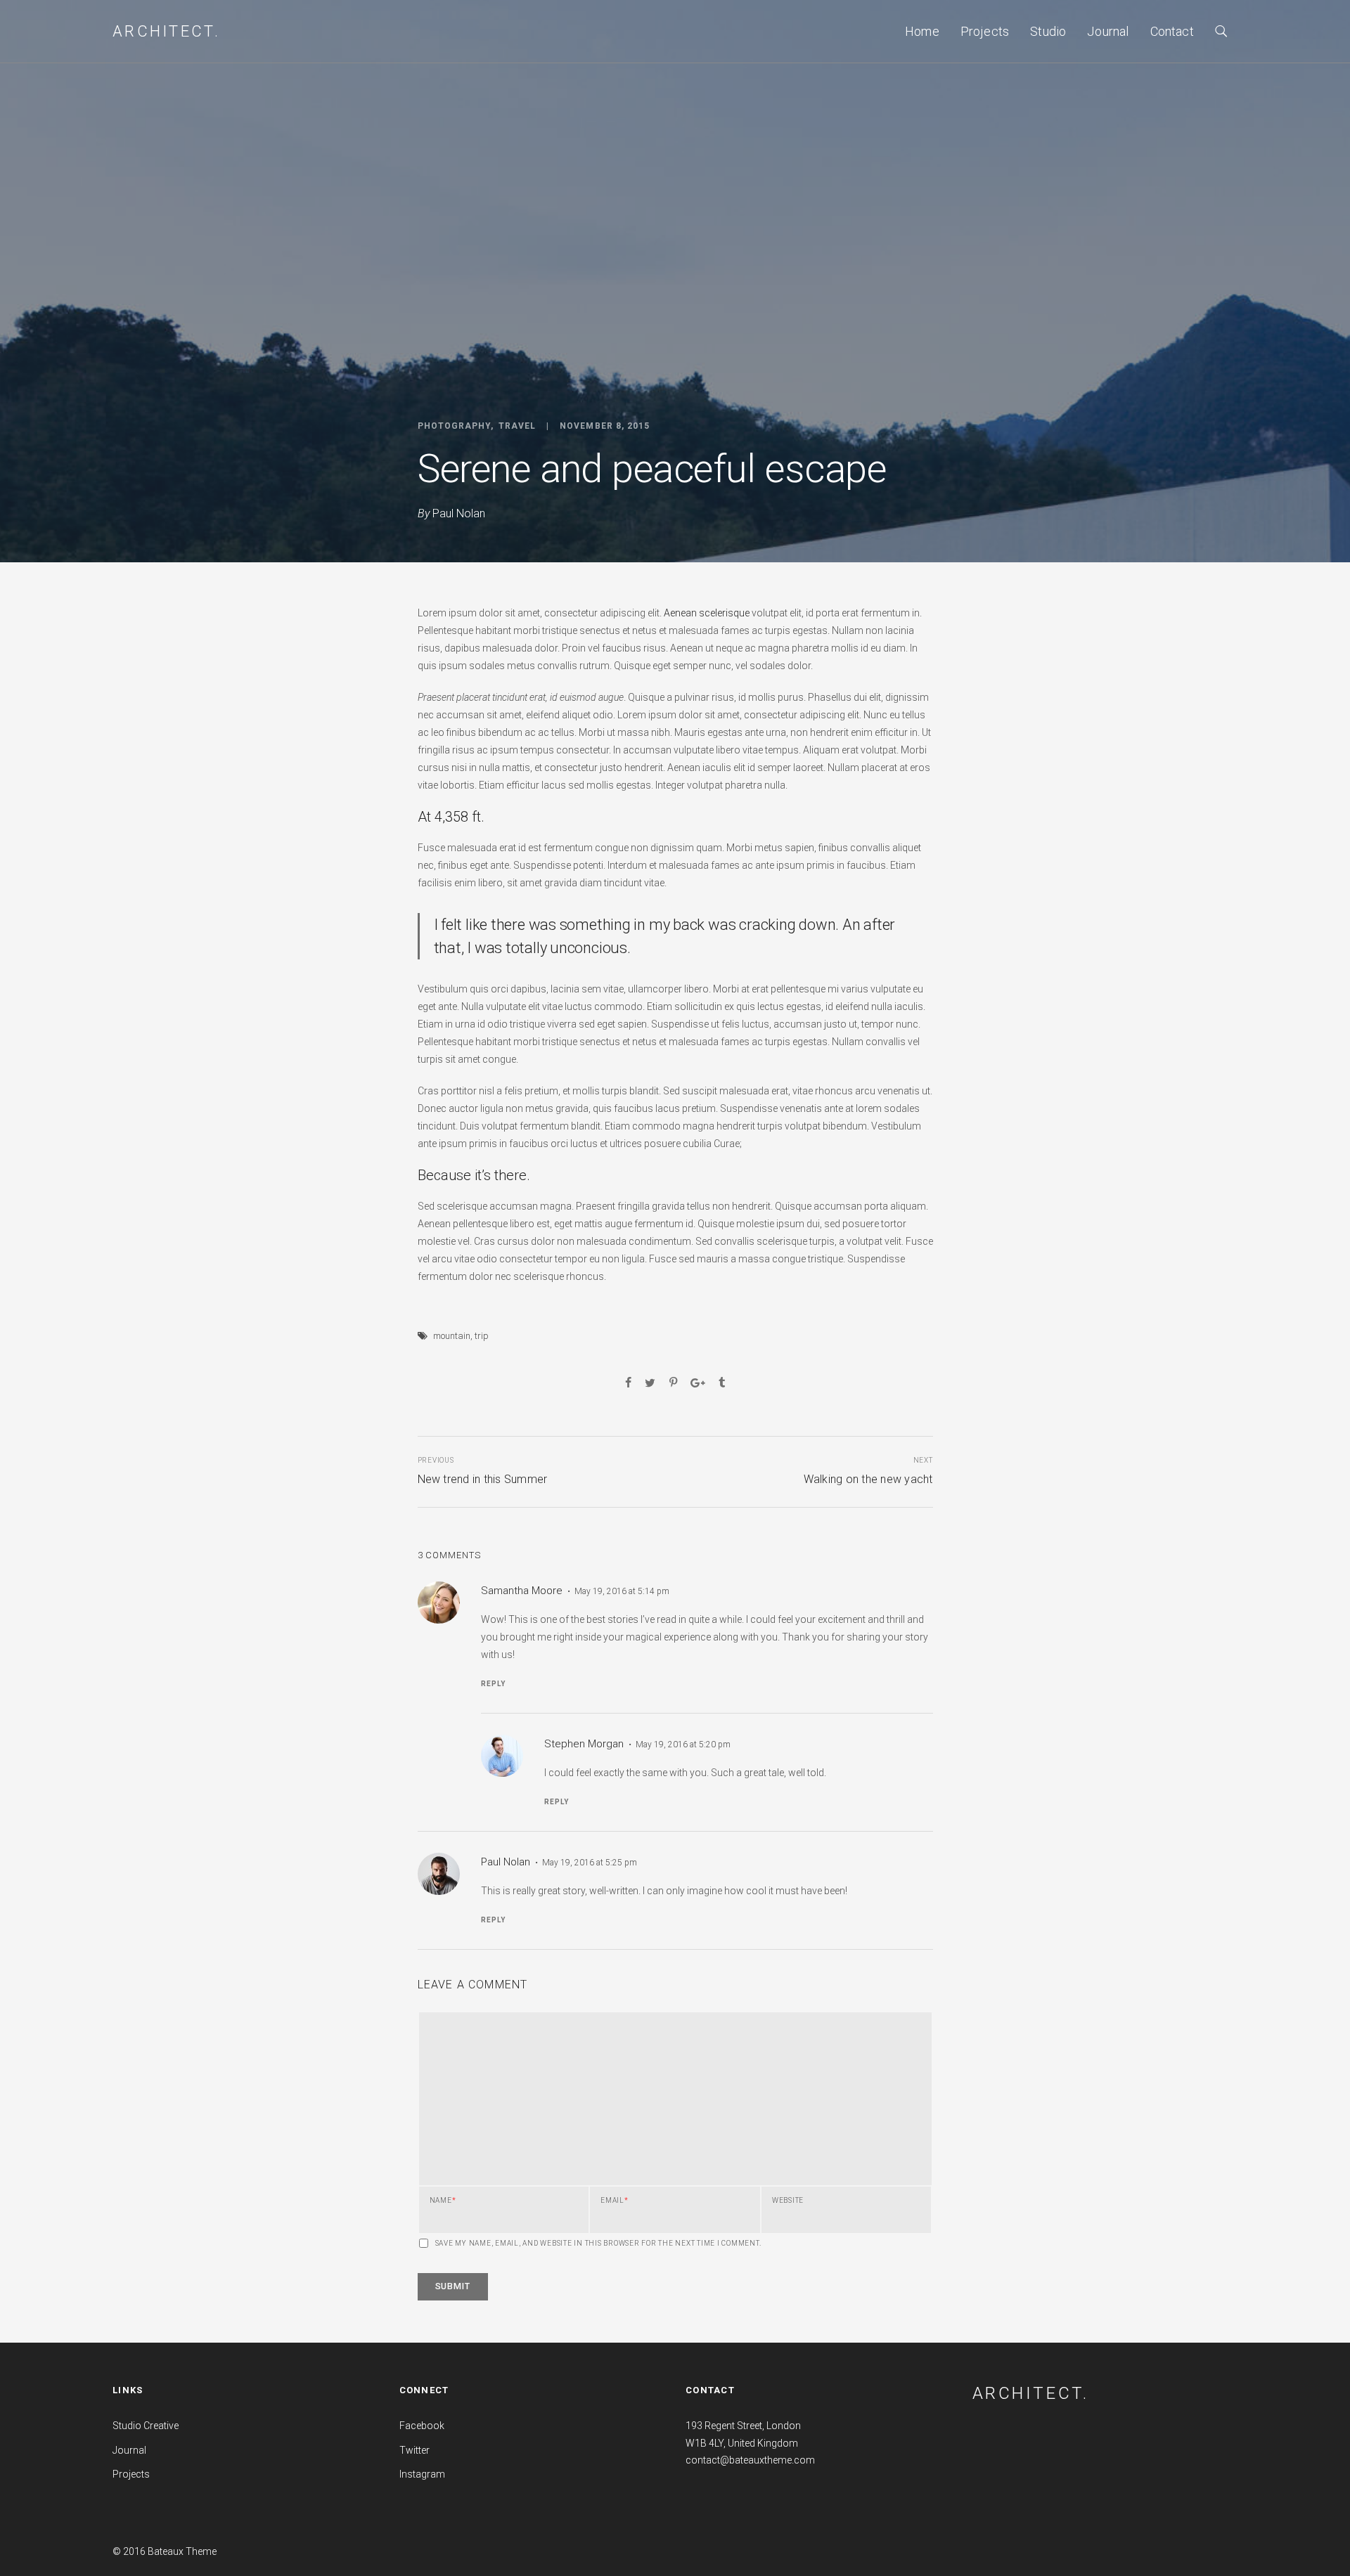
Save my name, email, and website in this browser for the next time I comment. (598, 2244)
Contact (1172, 31)
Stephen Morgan (584, 1744)
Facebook (422, 2426)
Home (922, 31)
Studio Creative (146, 2426)
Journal (1108, 31)
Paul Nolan (459, 513)
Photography (455, 426)
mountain (452, 1336)
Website (788, 2201)
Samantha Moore (522, 1591)
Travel (517, 426)
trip (482, 1336)
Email (615, 2201)
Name (443, 2201)
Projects (985, 31)
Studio (1048, 31)
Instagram (422, 2474)
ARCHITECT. (1031, 2393)
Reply (493, 1684)
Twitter (414, 2450)
